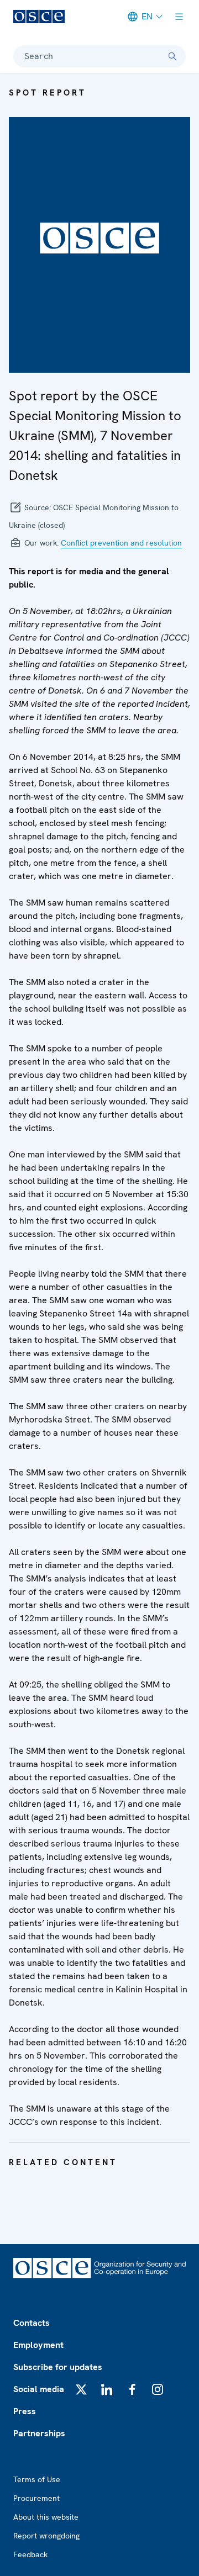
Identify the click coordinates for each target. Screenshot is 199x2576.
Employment (38, 2345)
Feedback (30, 2554)
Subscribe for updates (58, 2367)
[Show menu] (179, 17)
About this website (46, 2517)
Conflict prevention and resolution (121, 543)
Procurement (36, 2498)
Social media (39, 2389)
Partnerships (39, 2433)
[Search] (172, 56)
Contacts (32, 2323)
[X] (81, 2389)
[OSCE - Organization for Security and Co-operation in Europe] (39, 17)
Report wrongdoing (46, 2536)
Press (25, 2411)
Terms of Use (37, 2479)
